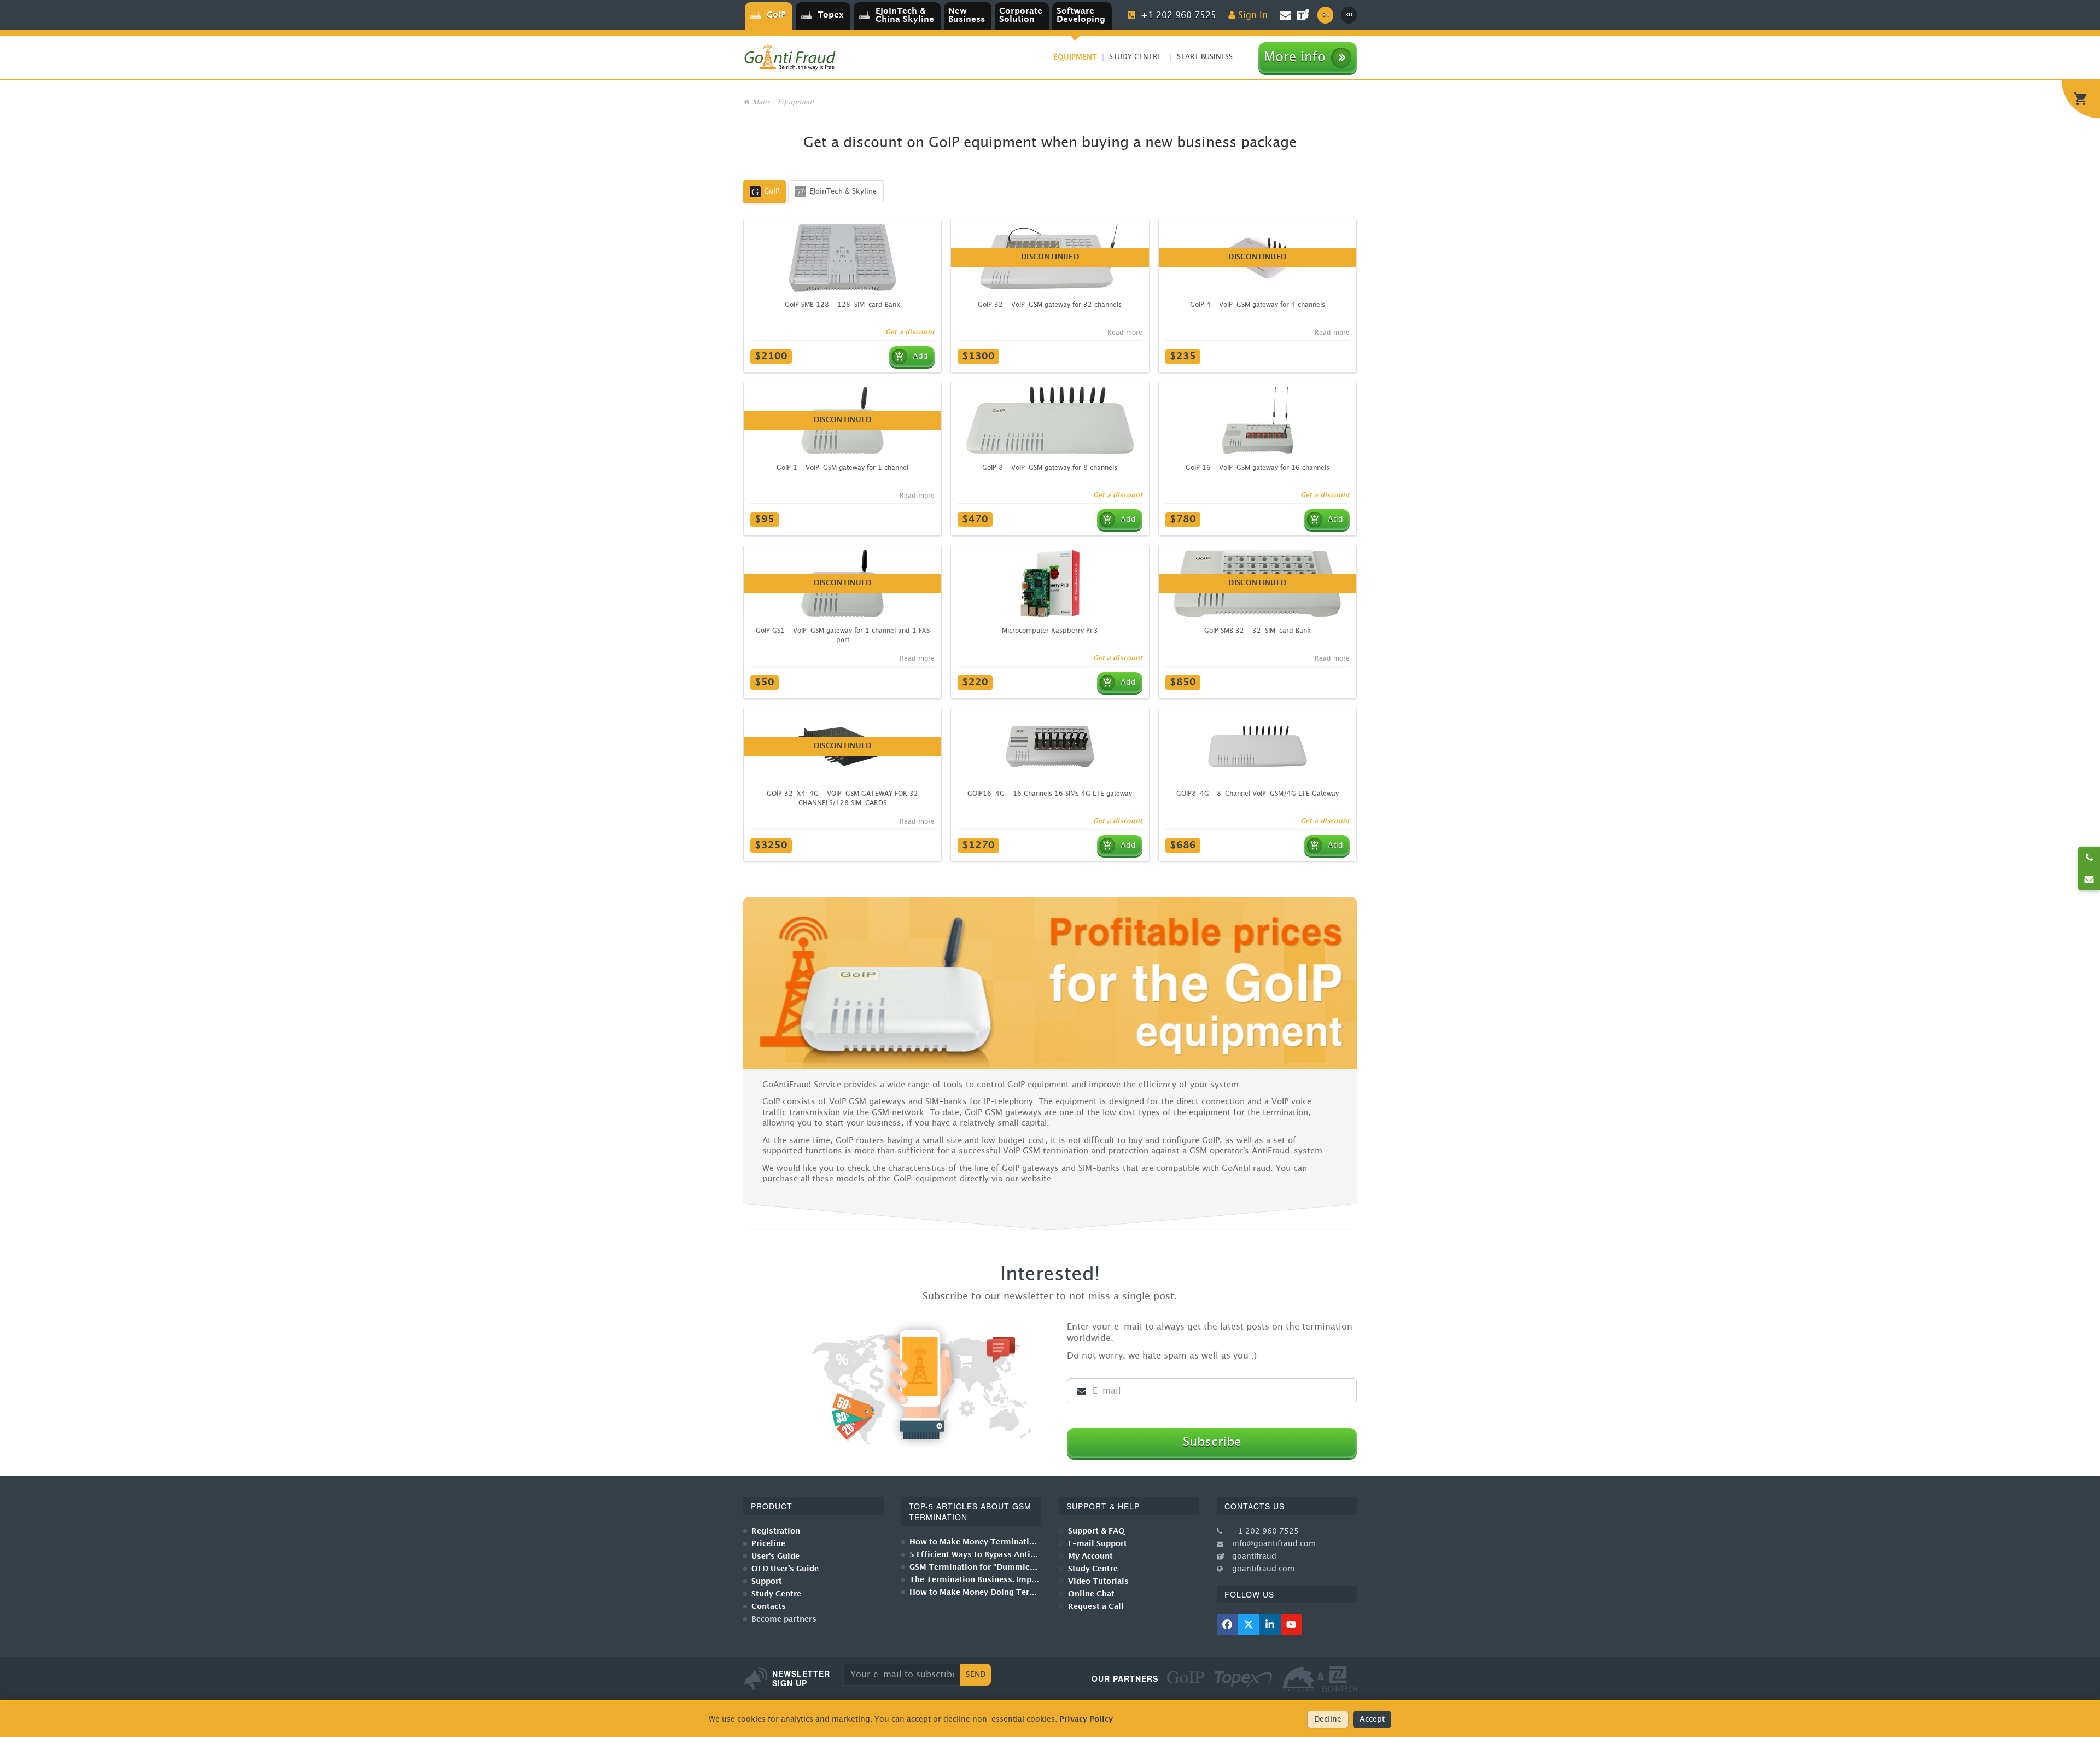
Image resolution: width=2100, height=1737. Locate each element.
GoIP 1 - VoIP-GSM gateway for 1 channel (842, 468)
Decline (1328, 1719)
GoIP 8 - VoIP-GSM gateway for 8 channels (1050, 468)
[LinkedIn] (1270, 1625)
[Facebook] (1227, 1625)
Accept (1372, 1719)
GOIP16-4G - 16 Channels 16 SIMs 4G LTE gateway (1050, 794)
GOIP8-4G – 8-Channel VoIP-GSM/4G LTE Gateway (1258, 794)
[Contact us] (2089, 879)
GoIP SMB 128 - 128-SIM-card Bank (842, 305)
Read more (1125, 333)
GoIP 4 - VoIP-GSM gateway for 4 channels (1258, 305)
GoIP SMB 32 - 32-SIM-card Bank (1258, 631)
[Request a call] (2089, 858)
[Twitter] (1249, 1625)
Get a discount (910, 332)
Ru (1349, 15)
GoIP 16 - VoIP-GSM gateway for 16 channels (1258, 468)
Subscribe (1212, 1442)
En (1326, 15)
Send (976, 1675)
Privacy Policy (1086, 1719)
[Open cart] (2081, 99)
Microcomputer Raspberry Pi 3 (1050, 631)
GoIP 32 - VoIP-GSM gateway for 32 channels (1050, 305)
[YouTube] (1291, 1625)
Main (761, 103)
